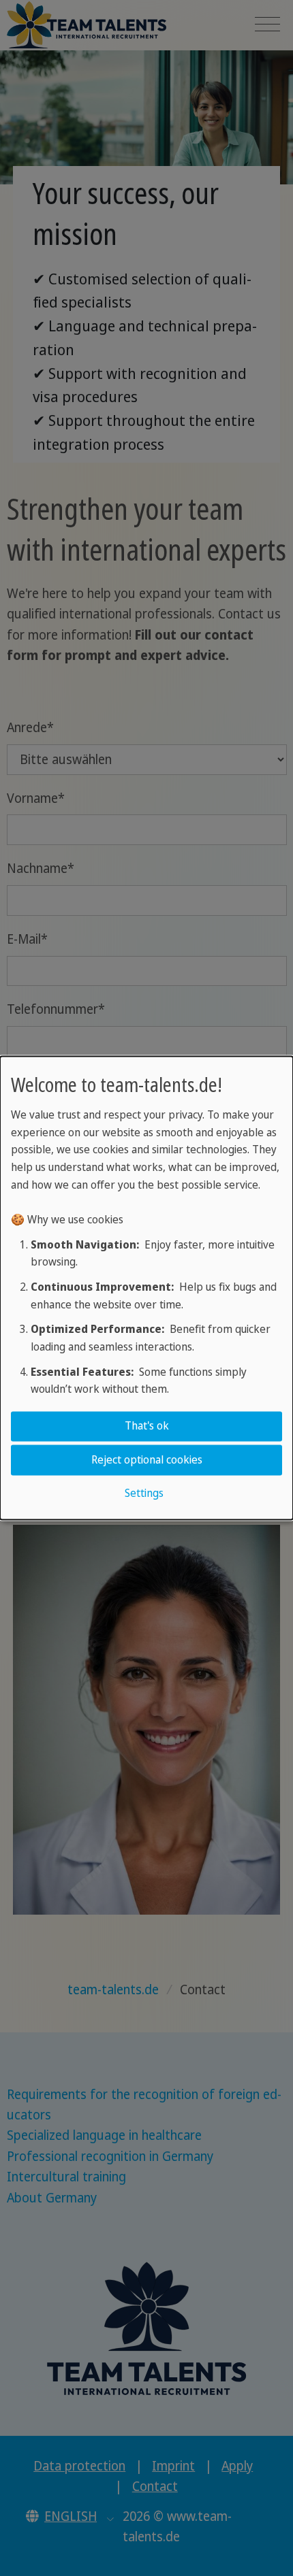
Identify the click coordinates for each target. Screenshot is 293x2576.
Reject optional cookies (147, 1459)
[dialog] (146, 1288)
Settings (144, 1493)
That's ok (147, 1426)
